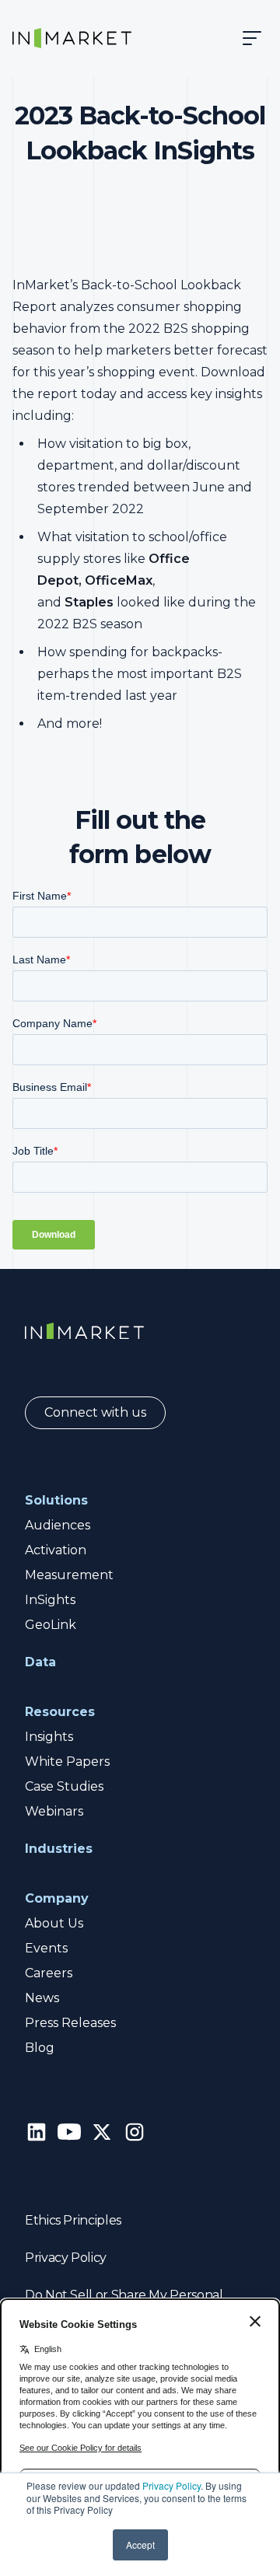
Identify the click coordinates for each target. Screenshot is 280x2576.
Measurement (69, 1575)
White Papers (67, 1762)
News (42, 1998)
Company (57, 1898)
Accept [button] (140, 2545)
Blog (40, 2048)
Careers (49, 1973)
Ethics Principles (73, 2220)
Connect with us (95, 1412)
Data (40, 1662)
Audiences (58, 1525)
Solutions (56, 1500)
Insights (49, 1737)
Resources (60, 1712)
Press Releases (70, 2023)
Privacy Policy (171, 2485)
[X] (102, 2132)
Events (46, 1948)
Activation (56, 1550)
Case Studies (64, 1786)
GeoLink (51, 1625)
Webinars (54, 1811)
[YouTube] (69, 2132)
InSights (50, 1600)
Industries (59, 1849)
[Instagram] (135, 2132)
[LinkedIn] (37, 2132)
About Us (54, 1923)
